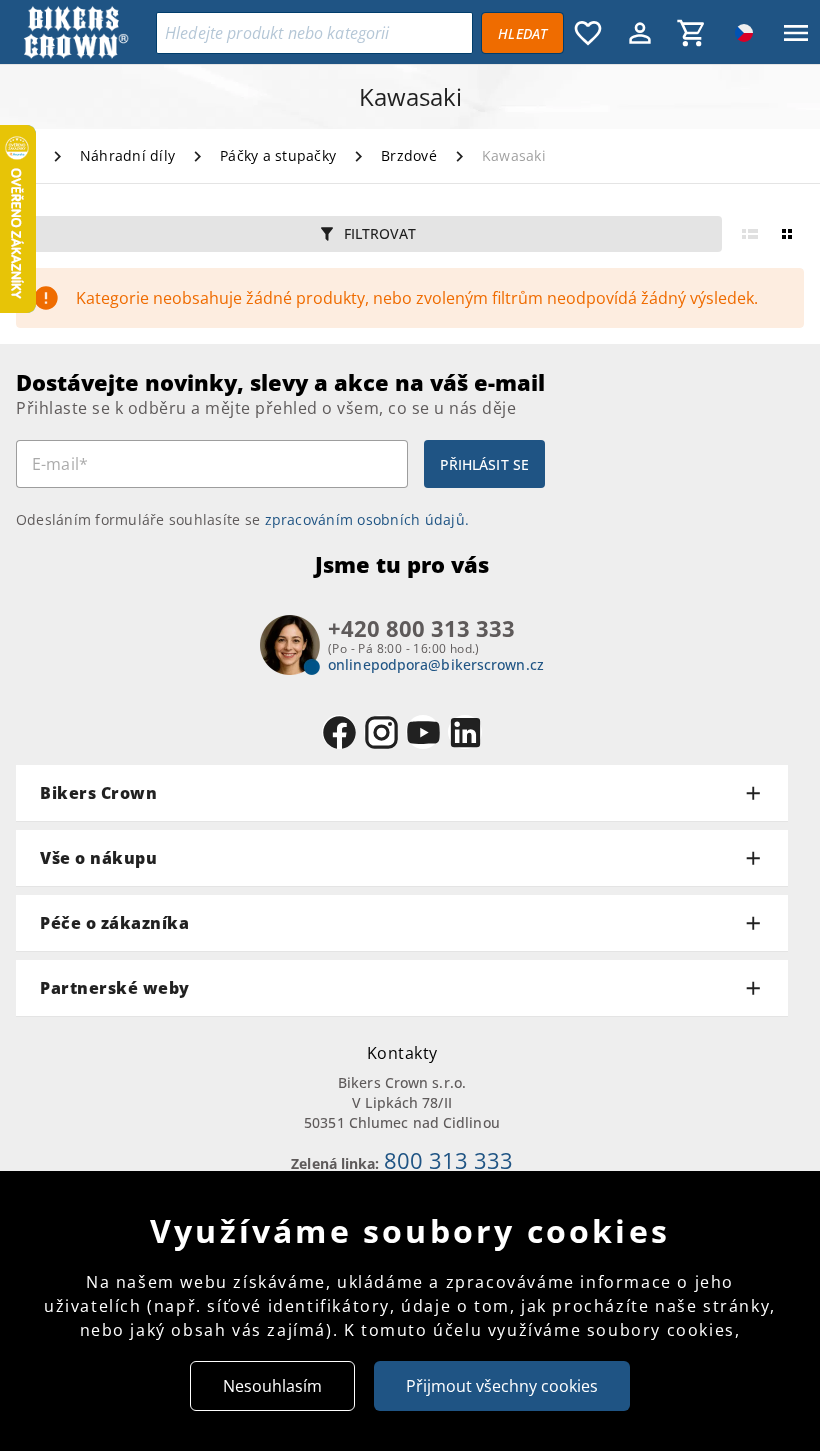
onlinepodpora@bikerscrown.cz (436, 664)
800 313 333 (448, 1160)
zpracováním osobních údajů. (367, 519)
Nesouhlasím (272, 1386)
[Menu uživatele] (640, 33)
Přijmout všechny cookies (502, 1386)
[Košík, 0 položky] (692, 33)
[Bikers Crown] (86, 33)
